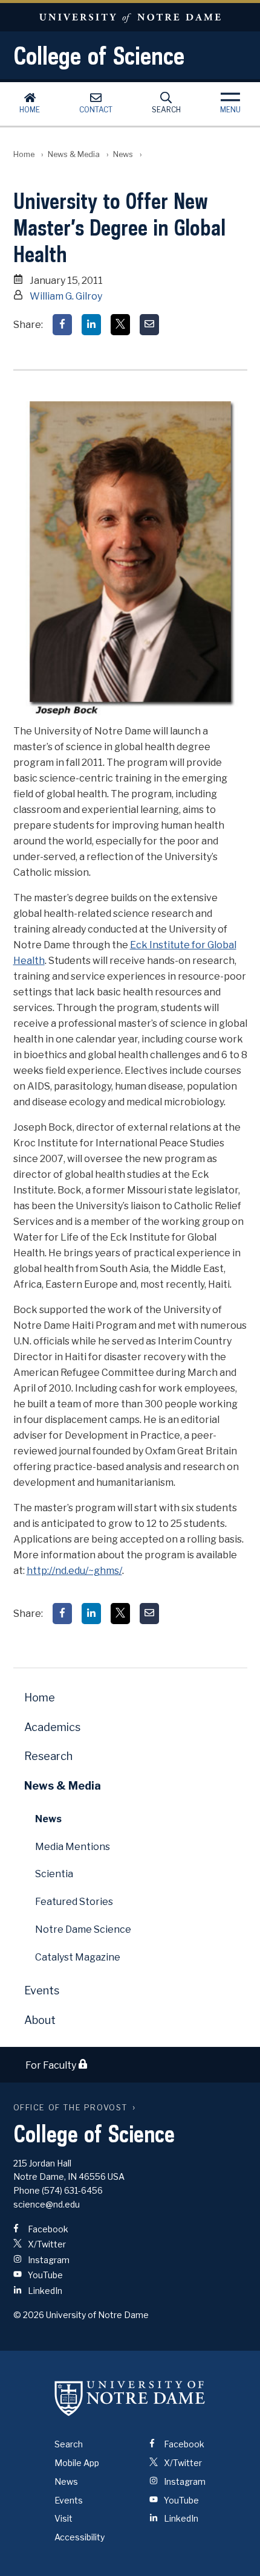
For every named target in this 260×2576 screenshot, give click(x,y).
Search (166, 110)
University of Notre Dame (130, 17)
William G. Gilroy (66, 296)
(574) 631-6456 (72, 2190)
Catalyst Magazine (78, 1957)
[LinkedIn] (91, 325)
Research (48, 1756)
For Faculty (52, 2065)
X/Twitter (46, 2244)
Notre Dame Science (83, 1929)
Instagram (48, 2260)
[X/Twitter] (120, 325)
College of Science (99, 56)
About (40, 2020)
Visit (63, 2518)
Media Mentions (73, 1847)
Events (42, 1990)
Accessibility (80, 2537)
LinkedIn (44, 2291)
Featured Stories (74, 1902)
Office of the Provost (71, 2108)
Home (30, 110)
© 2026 (29, 2315)
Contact (96, 110)
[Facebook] (62, 325)
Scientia (54, 1874)
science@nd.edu (47, 2204)
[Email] (149, 325)
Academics (52, 1727)
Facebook (47, 2229)
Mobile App (77, 2463)
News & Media (74, 154)
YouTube (44, 2275)
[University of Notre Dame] (130, 2398)
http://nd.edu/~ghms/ (74, 1571)
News (123, 154)
